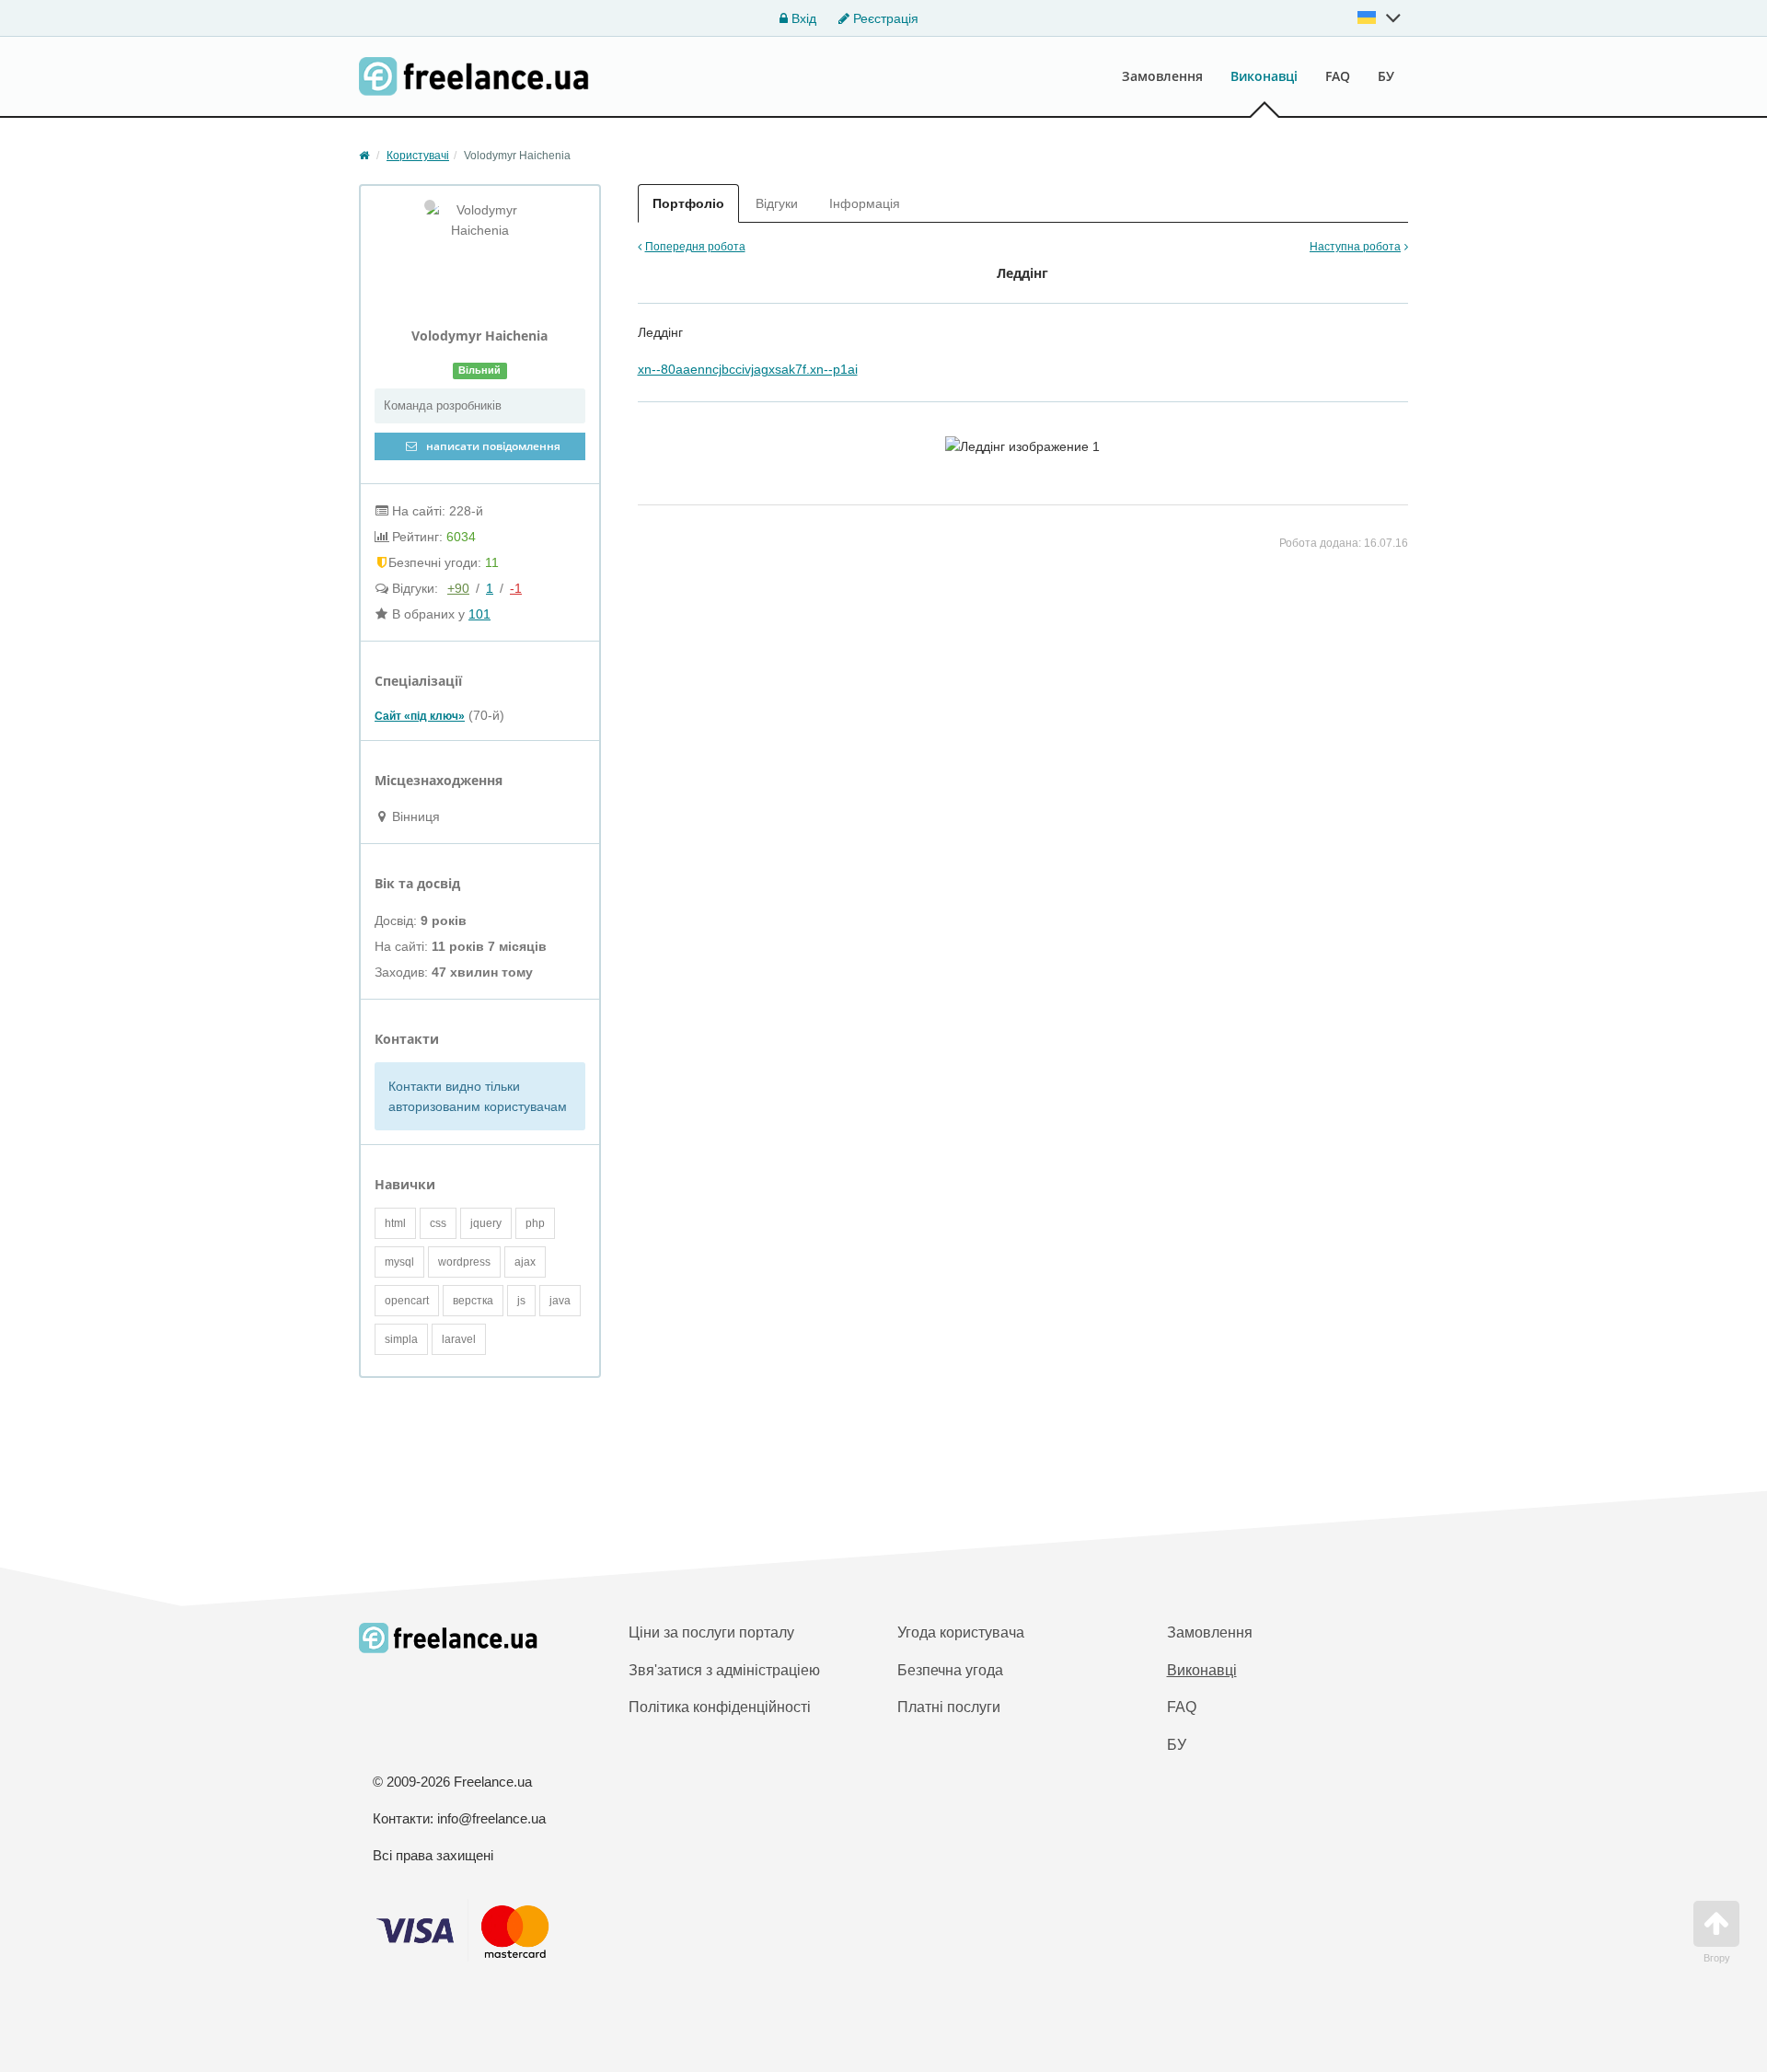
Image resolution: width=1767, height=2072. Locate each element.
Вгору (1717, 1958)
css (438, 1223)
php (535, 1223)
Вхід (802, 18)
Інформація (865, 203)
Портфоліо (688, 203)
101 (479, 614)
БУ (1386, 76)
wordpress (464, 1262)
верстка (473, 1301)
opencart (407, 1301)
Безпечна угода (950, 1670)
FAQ (1338, 76)
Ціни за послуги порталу (711, 1632)
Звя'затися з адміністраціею (724, 1670)
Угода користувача (961, 1632)
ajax (525, 1262)
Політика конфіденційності (720, 1707)
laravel (459, 1339)
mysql (399, 1262)
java (560, 1301)
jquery (486, 1223)
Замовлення (1162, 76)
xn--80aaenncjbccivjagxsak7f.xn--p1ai (748, 369)
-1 (516, 588)
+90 (458, 588)
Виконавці (1264, 76)
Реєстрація (884, 18)
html (395, 1223)
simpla (401, 1339)
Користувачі (418, 156)
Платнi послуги (949, 1707)
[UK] (1380, 17)
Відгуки (777, 203)
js (521, 1301)
